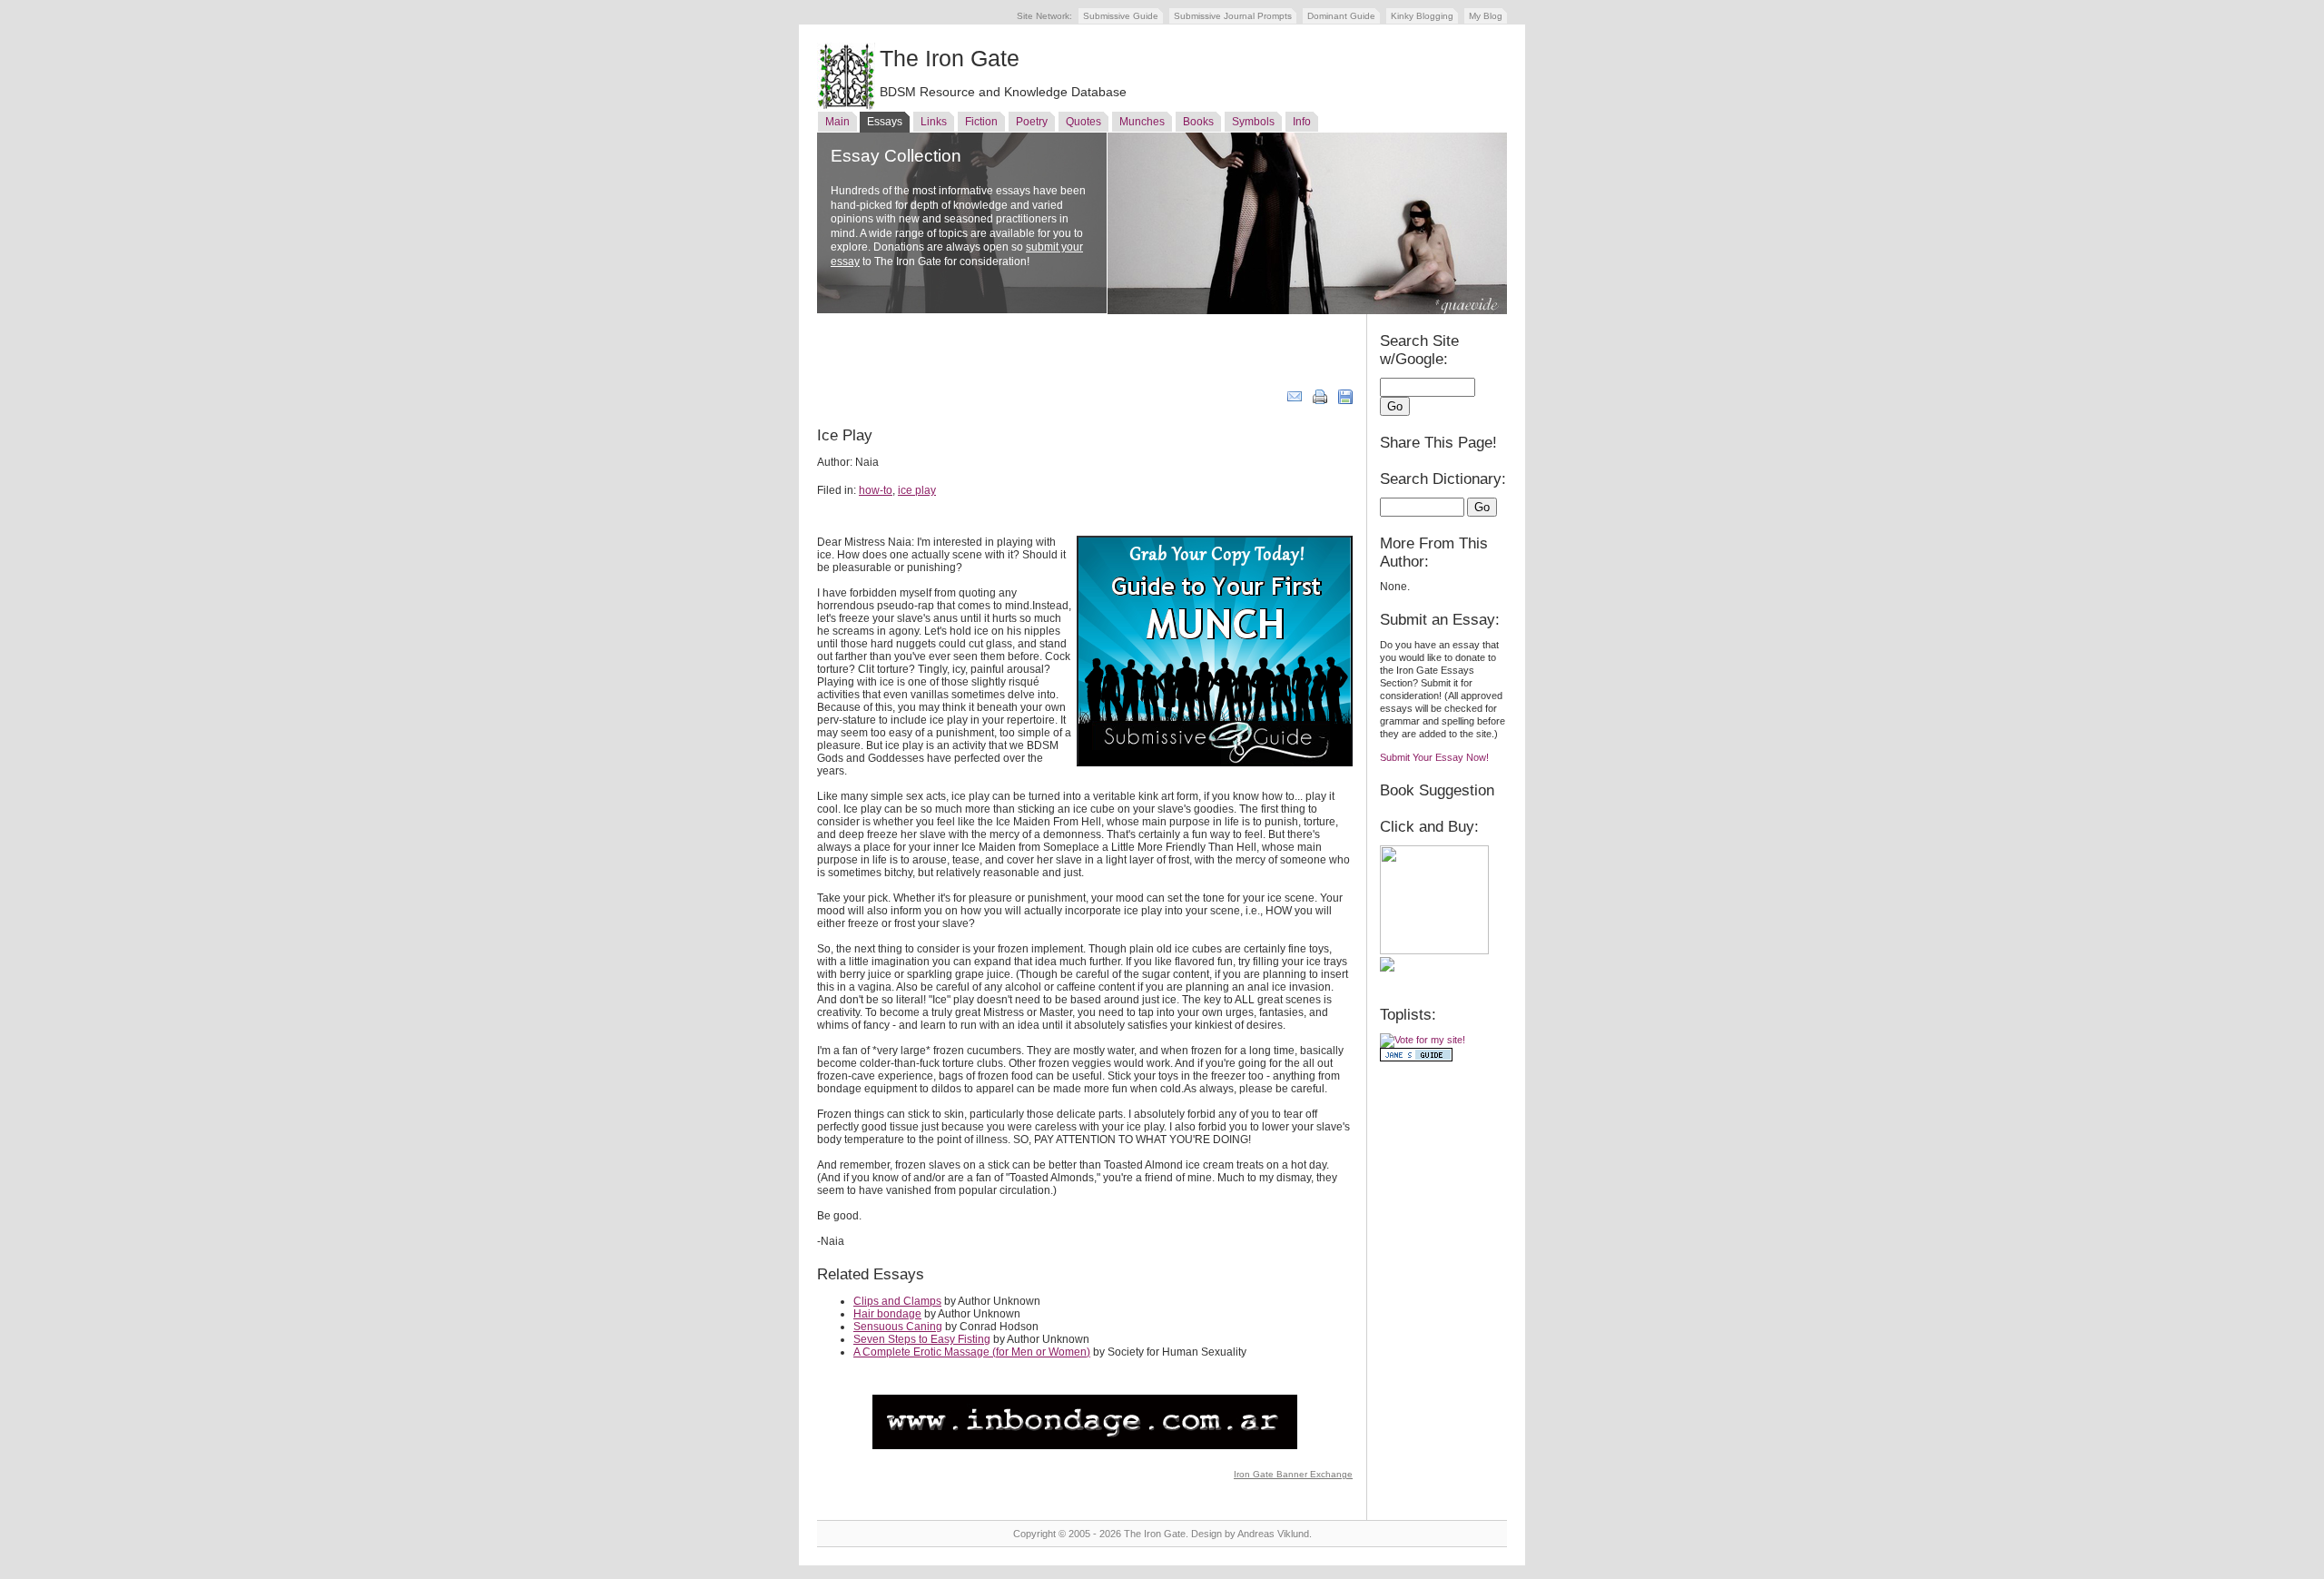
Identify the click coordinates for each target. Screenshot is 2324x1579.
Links (934, 122)
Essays (885, 122)
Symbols (1253, 122)
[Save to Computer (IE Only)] (1345, 400)
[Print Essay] (1320, 400)
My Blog (1486, 16)
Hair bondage (887, 1314)
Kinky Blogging (1422, 16)
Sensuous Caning (898, 1327)
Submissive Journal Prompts (1233, 16)
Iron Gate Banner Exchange (1293, 1474)
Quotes (1083, 122)
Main (837, 122)
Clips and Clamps (897, 1301)
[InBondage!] (1085, 1446)
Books (1198, 122)
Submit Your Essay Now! (1434, 757)
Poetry (1032, 122)
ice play (917, 490)
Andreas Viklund (1273, 1534)
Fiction (981, 122)
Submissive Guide (1121, 16)
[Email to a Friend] (1295, 400)
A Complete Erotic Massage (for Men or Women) (972, 1352)
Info (1302, 122)
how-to (876, 490)
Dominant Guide (1341, 16)
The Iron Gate (950, 58)
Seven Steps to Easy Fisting (922, 1339)
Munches (1142, 122)
